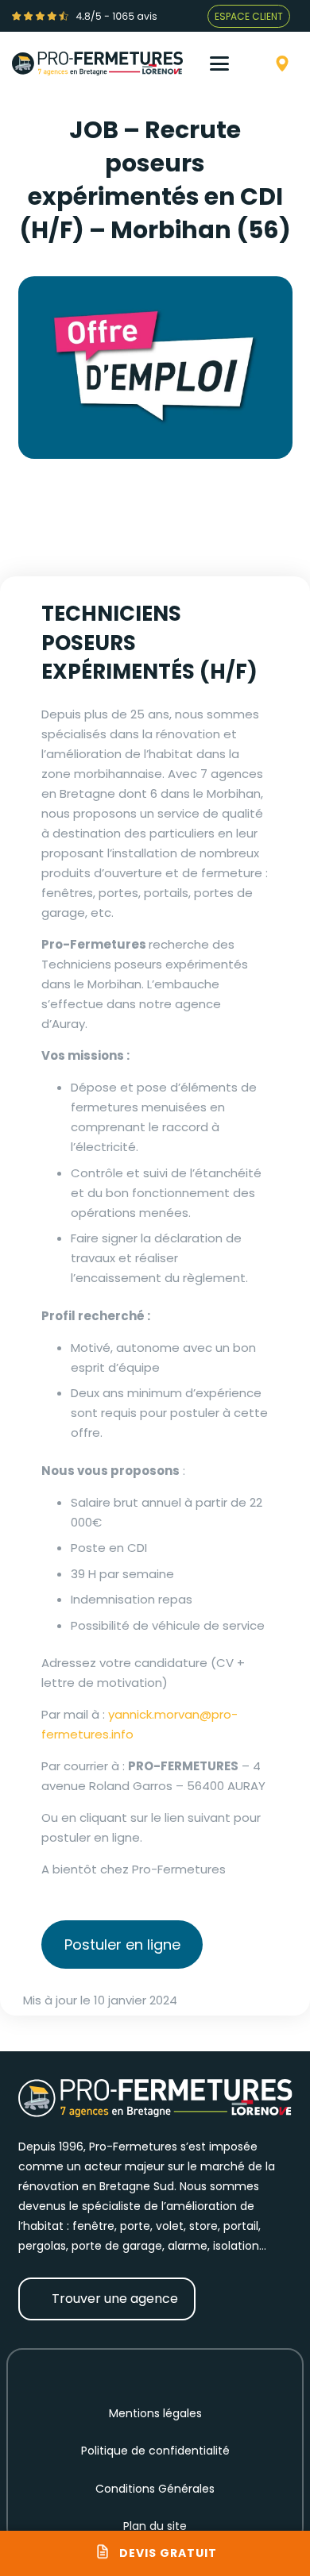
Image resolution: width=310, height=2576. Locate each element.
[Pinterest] (188, 2371)
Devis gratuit (168, 2553)
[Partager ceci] (123, 545)
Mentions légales (155, 2413)
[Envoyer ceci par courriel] (79, 545)
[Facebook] (91, 2371)
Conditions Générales (155, 2489)
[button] (228, 64)
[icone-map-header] (282, 64)
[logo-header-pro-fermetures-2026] (97, 64)
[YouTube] (155, 2371)
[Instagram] (123, 2371)
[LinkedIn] (219, 2371)
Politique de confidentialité (155, 2451)
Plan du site (155, 2526)
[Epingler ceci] (199, 545)
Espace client (249, 16)
